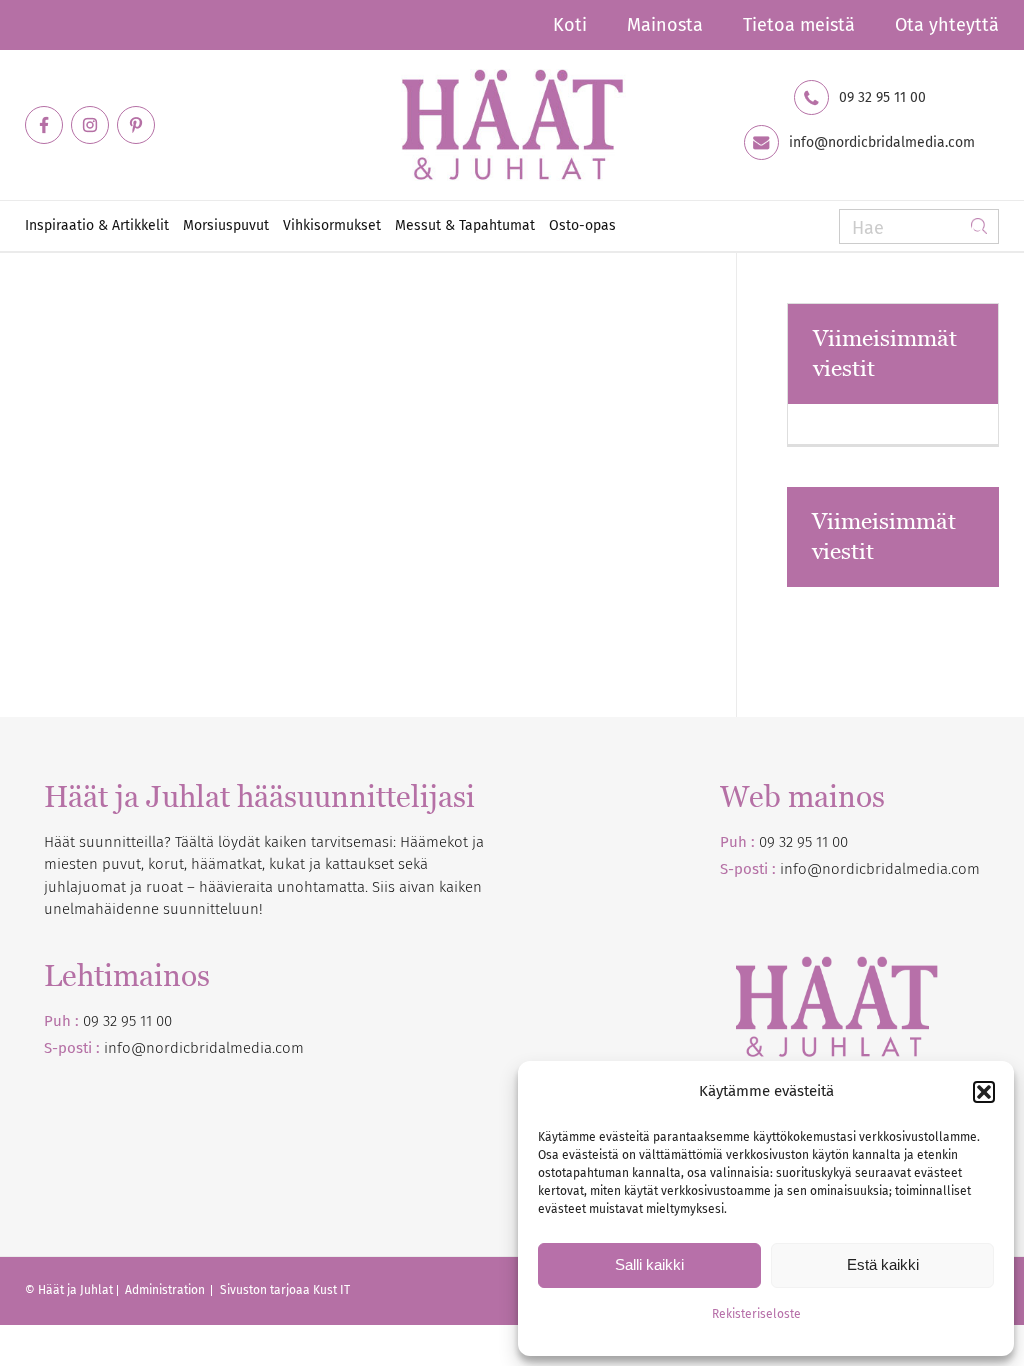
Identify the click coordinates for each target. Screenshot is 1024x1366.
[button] (984, 1092)
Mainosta (665, 25)
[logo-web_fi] (511, 125)
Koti (570, 25)
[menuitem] (570, 25)
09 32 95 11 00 (882, 98)
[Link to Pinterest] (136, 125)
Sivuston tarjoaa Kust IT (285, 1290)
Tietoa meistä (799, 25)
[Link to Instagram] (90, 125)
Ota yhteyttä (947, 25)
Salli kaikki (649, 1264)
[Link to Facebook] (44, 125)
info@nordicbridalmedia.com (882, 143)
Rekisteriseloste (756, 1314)
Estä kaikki (883, 1264)
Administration (166, 1290)
